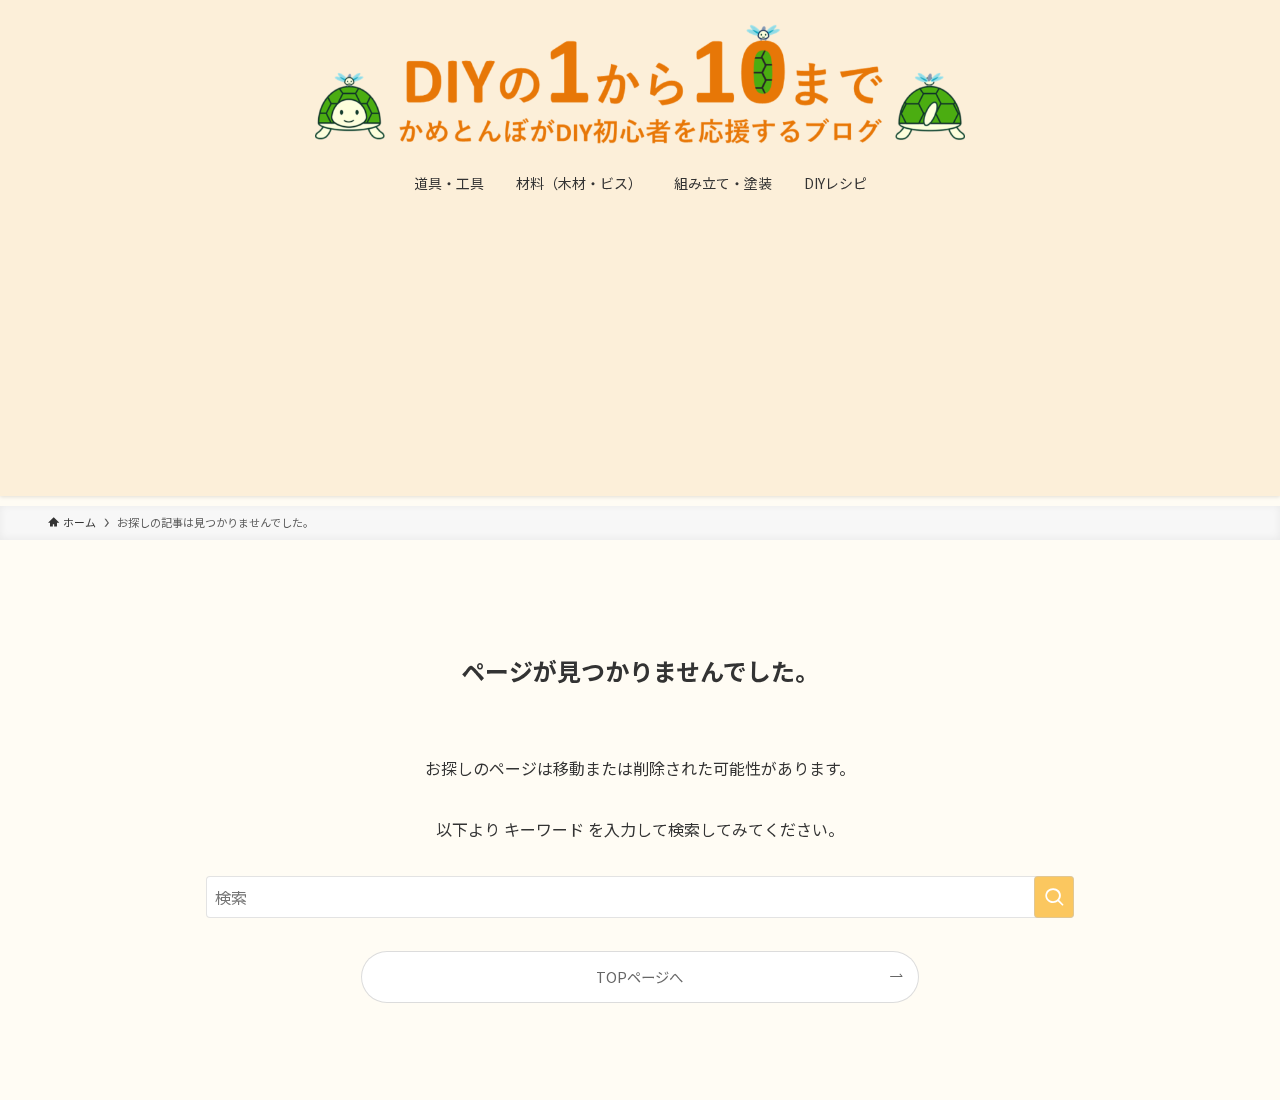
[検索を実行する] (1054, 897)
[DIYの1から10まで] (640, 84)
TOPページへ (639, 976)
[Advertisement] (640, 356)
